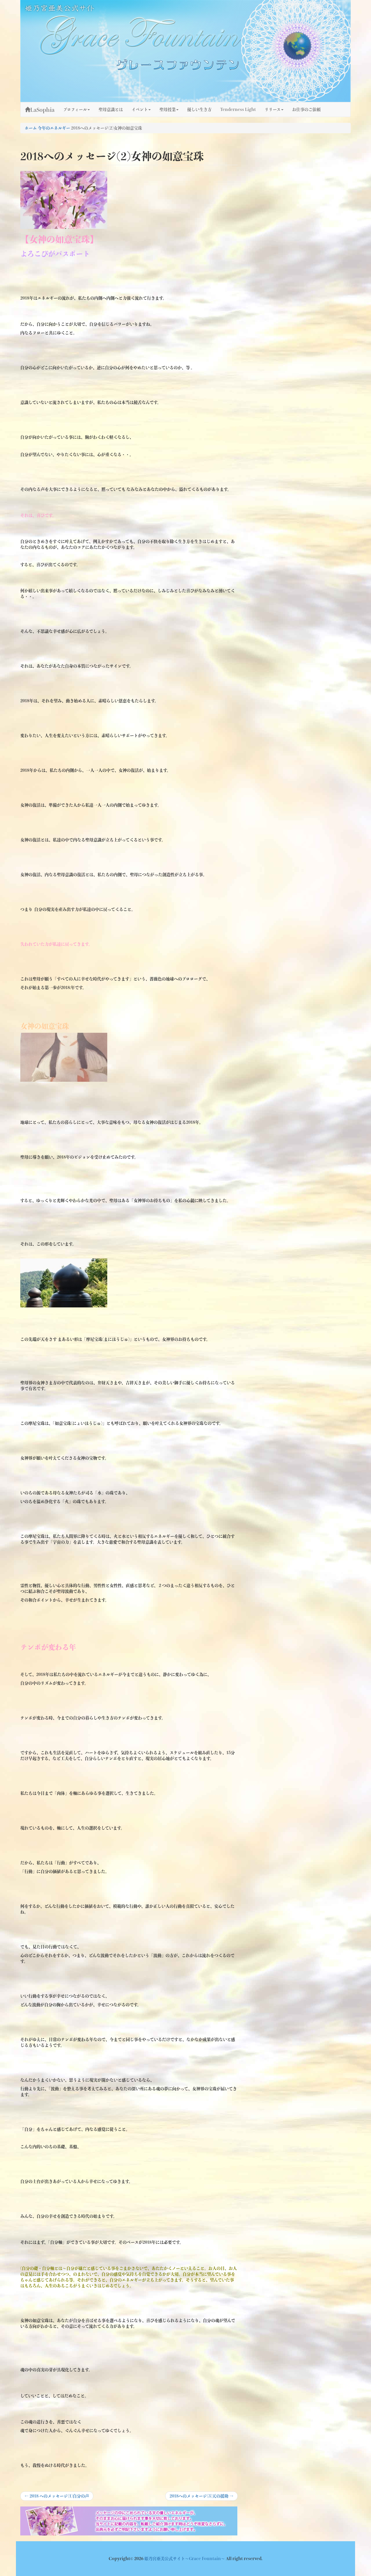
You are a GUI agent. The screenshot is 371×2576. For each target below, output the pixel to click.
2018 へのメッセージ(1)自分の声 (57, 2497)
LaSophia (42, 110)
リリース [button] (273, 110)
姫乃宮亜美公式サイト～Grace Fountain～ (185, 2559)
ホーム (31, 128)
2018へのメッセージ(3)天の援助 (201, 2497)
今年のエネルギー (54, 128)
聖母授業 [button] (168, 110)
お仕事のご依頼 (306, 110)
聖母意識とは (111, 110)
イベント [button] (140, 110)
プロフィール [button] (75, 110)
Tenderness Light (238, 110)
